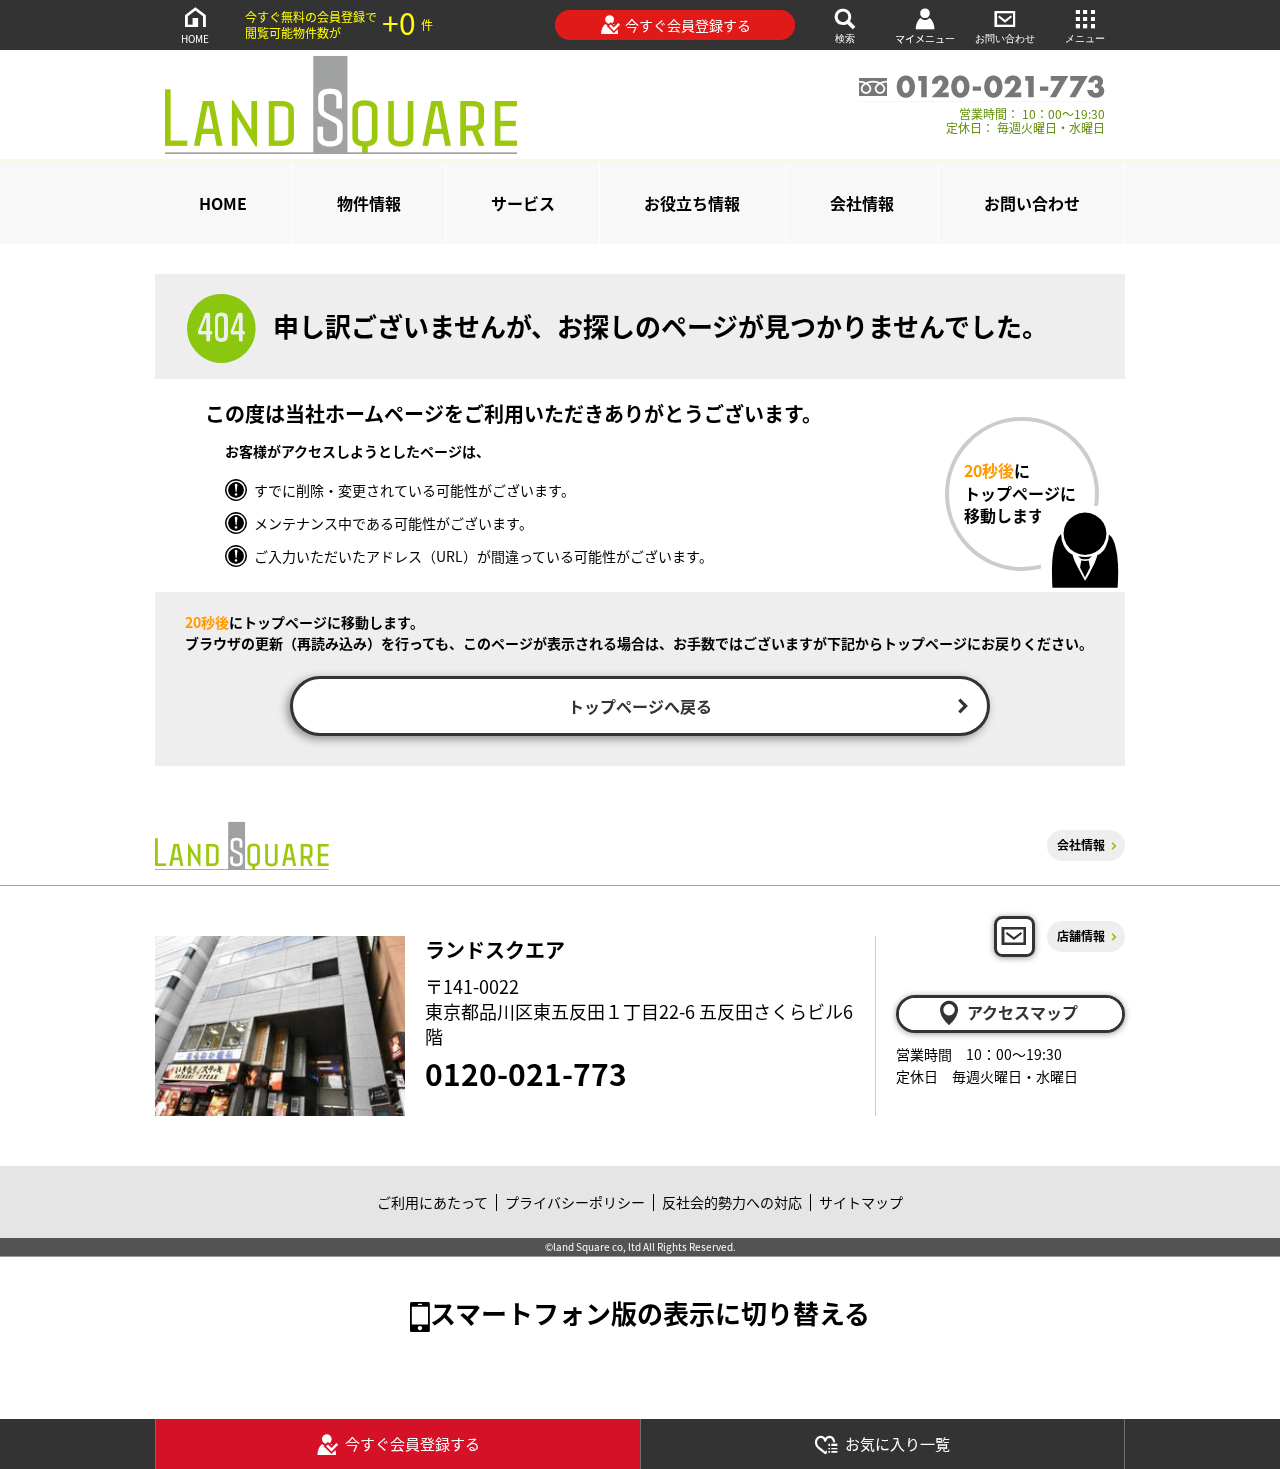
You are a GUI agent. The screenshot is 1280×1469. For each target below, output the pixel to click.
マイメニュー (925, 38)
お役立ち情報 (692, 203)
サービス (523, 203)
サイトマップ (861, 1202)
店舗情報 (1081, 935)
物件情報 (369, 203)
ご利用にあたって (432, 1202)
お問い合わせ (1005, 38)
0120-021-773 (526, 1073)
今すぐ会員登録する (688, 25)
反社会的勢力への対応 (732, 1202)
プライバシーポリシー (575, 1202)
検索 (845, 38)
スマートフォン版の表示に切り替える (650, 1312)
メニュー (1085, 38)
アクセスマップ (1022, 1012)
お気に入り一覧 (897, 1443)
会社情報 (862, 203)
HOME (195, 38)
